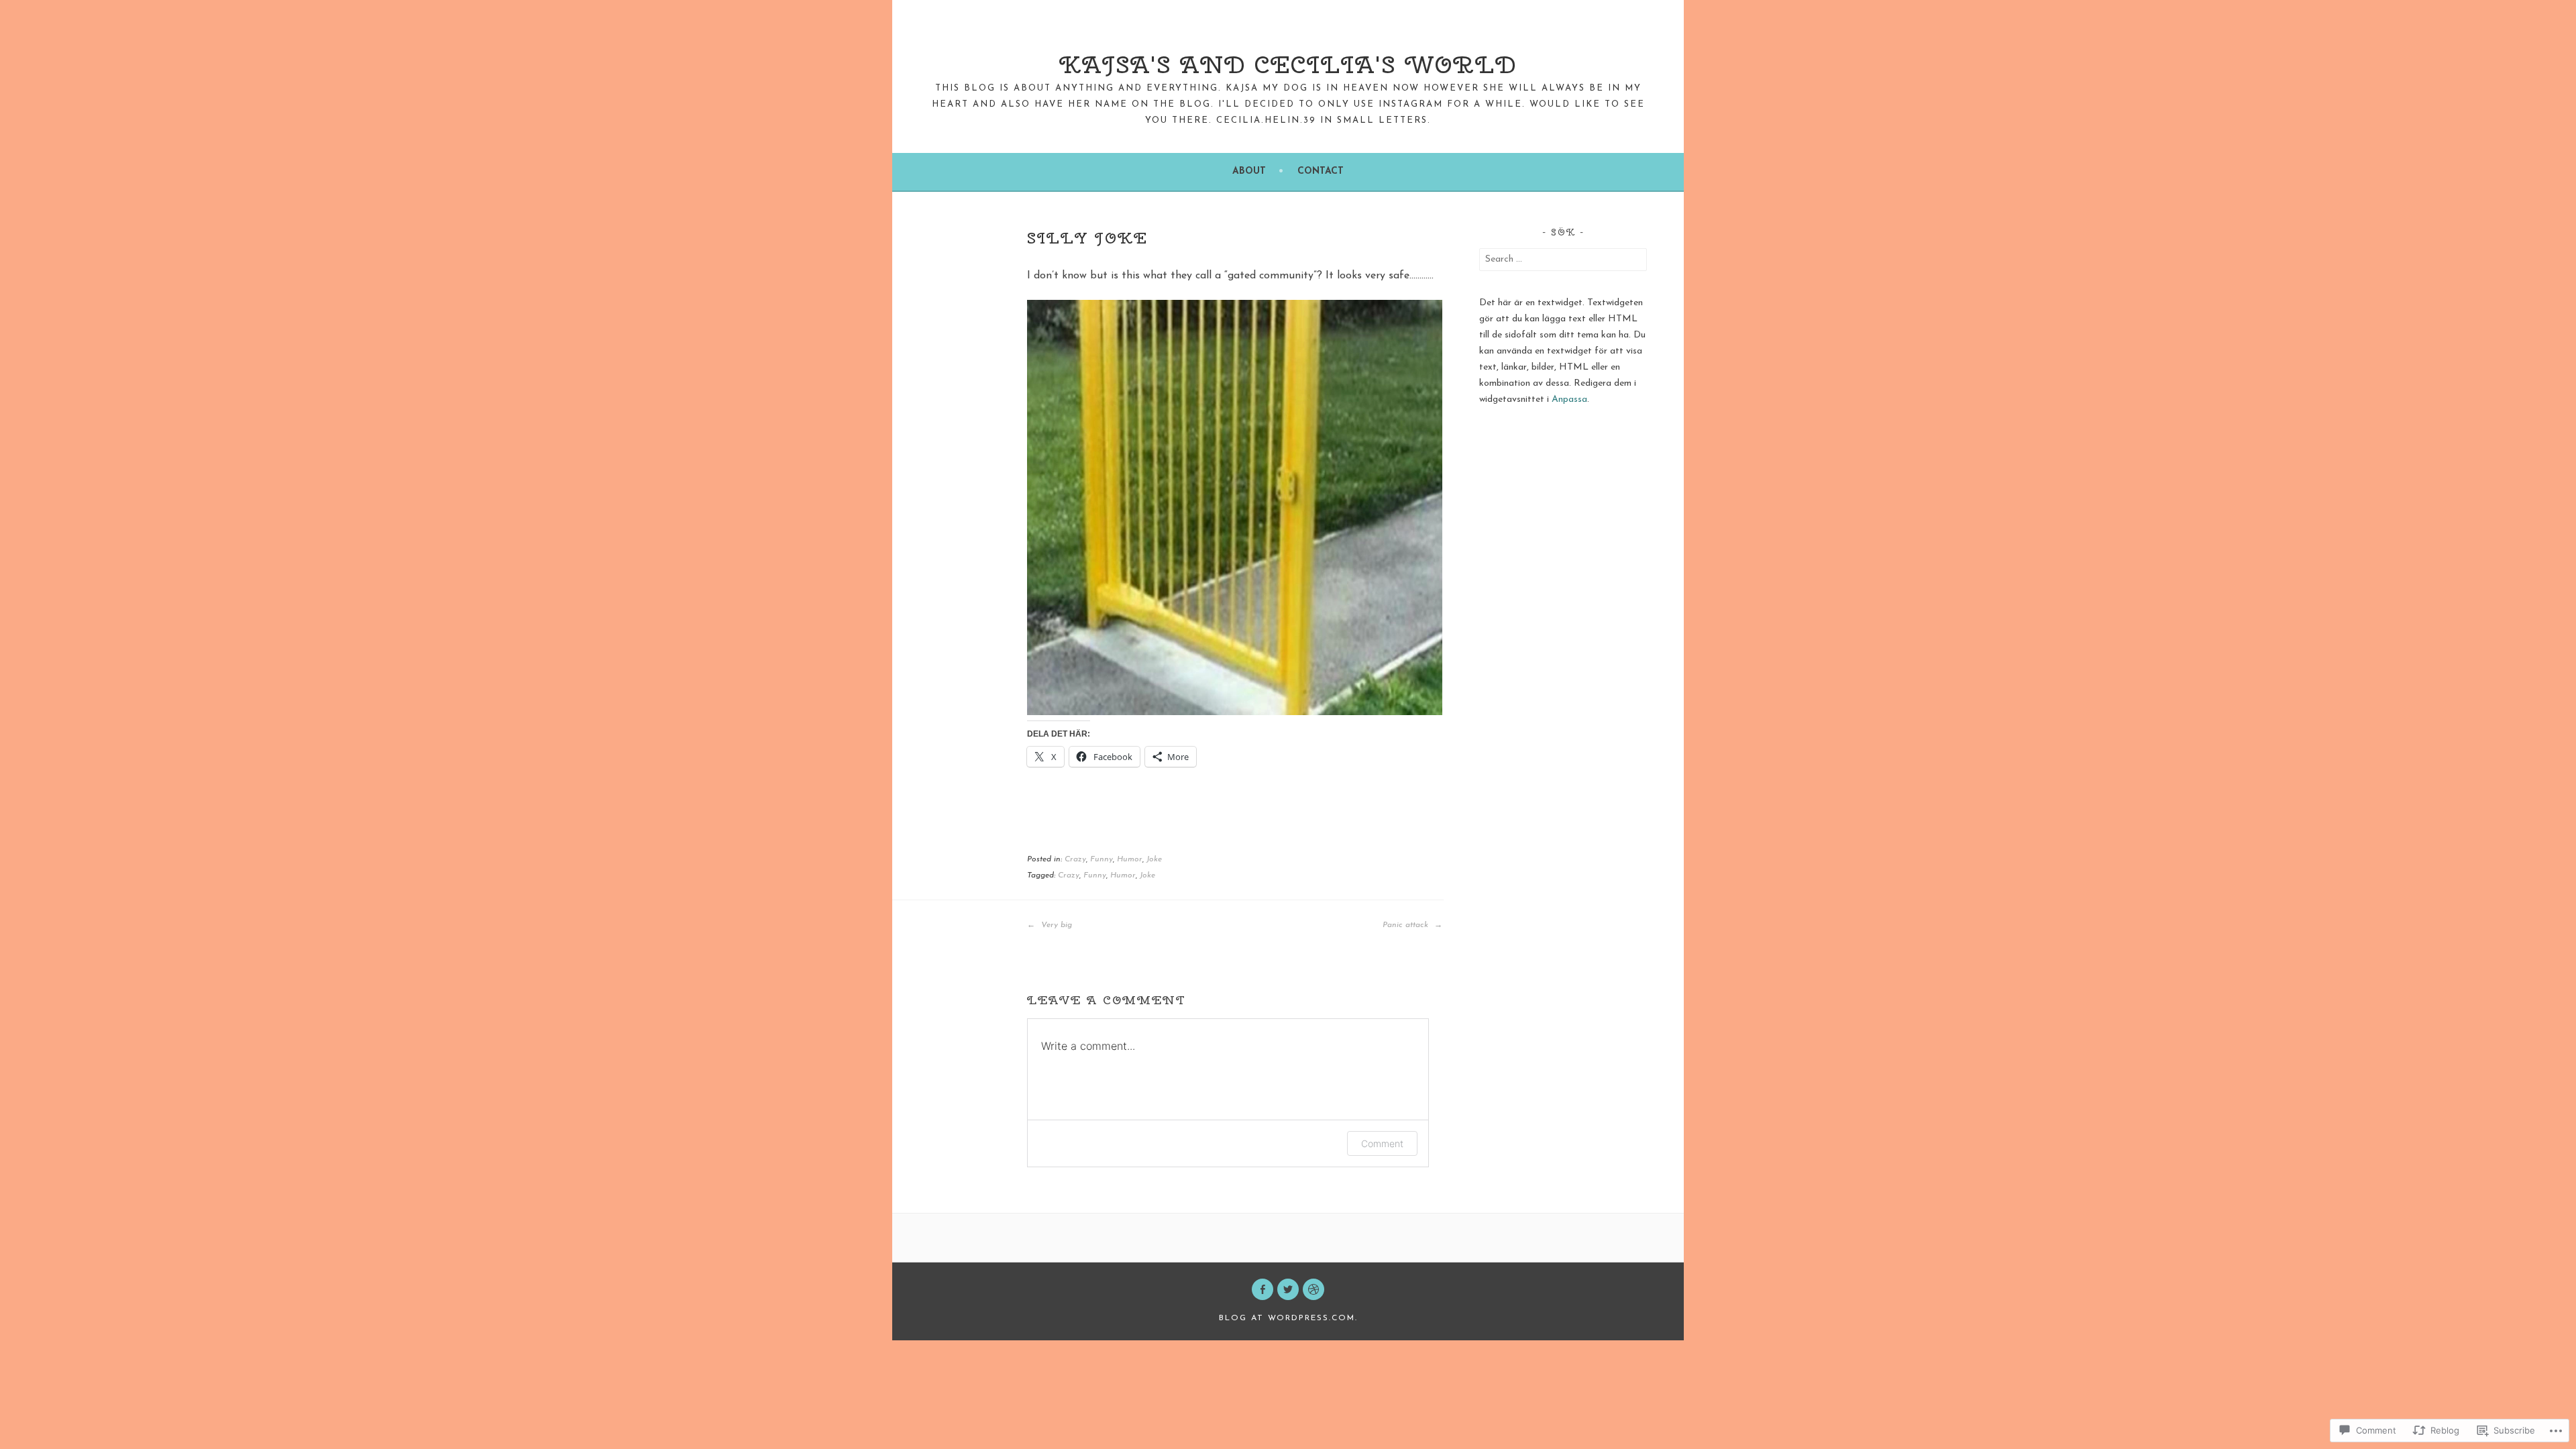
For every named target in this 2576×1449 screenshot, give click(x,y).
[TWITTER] (1288, 1289)
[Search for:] (1563, 259)
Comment (1382, 1143)
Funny (1102, 859)
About (1249, 171)
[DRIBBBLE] (1313, 1289)
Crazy (1075, 859)
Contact (1321, 171)
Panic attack (1407, 925)
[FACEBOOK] (1263, 1289)
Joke (1154, 859)
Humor (1130, 859)
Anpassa (1569, 399)
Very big (1055, 925)
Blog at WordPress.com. (1288, 1318)
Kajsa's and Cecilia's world (1288, 64)
